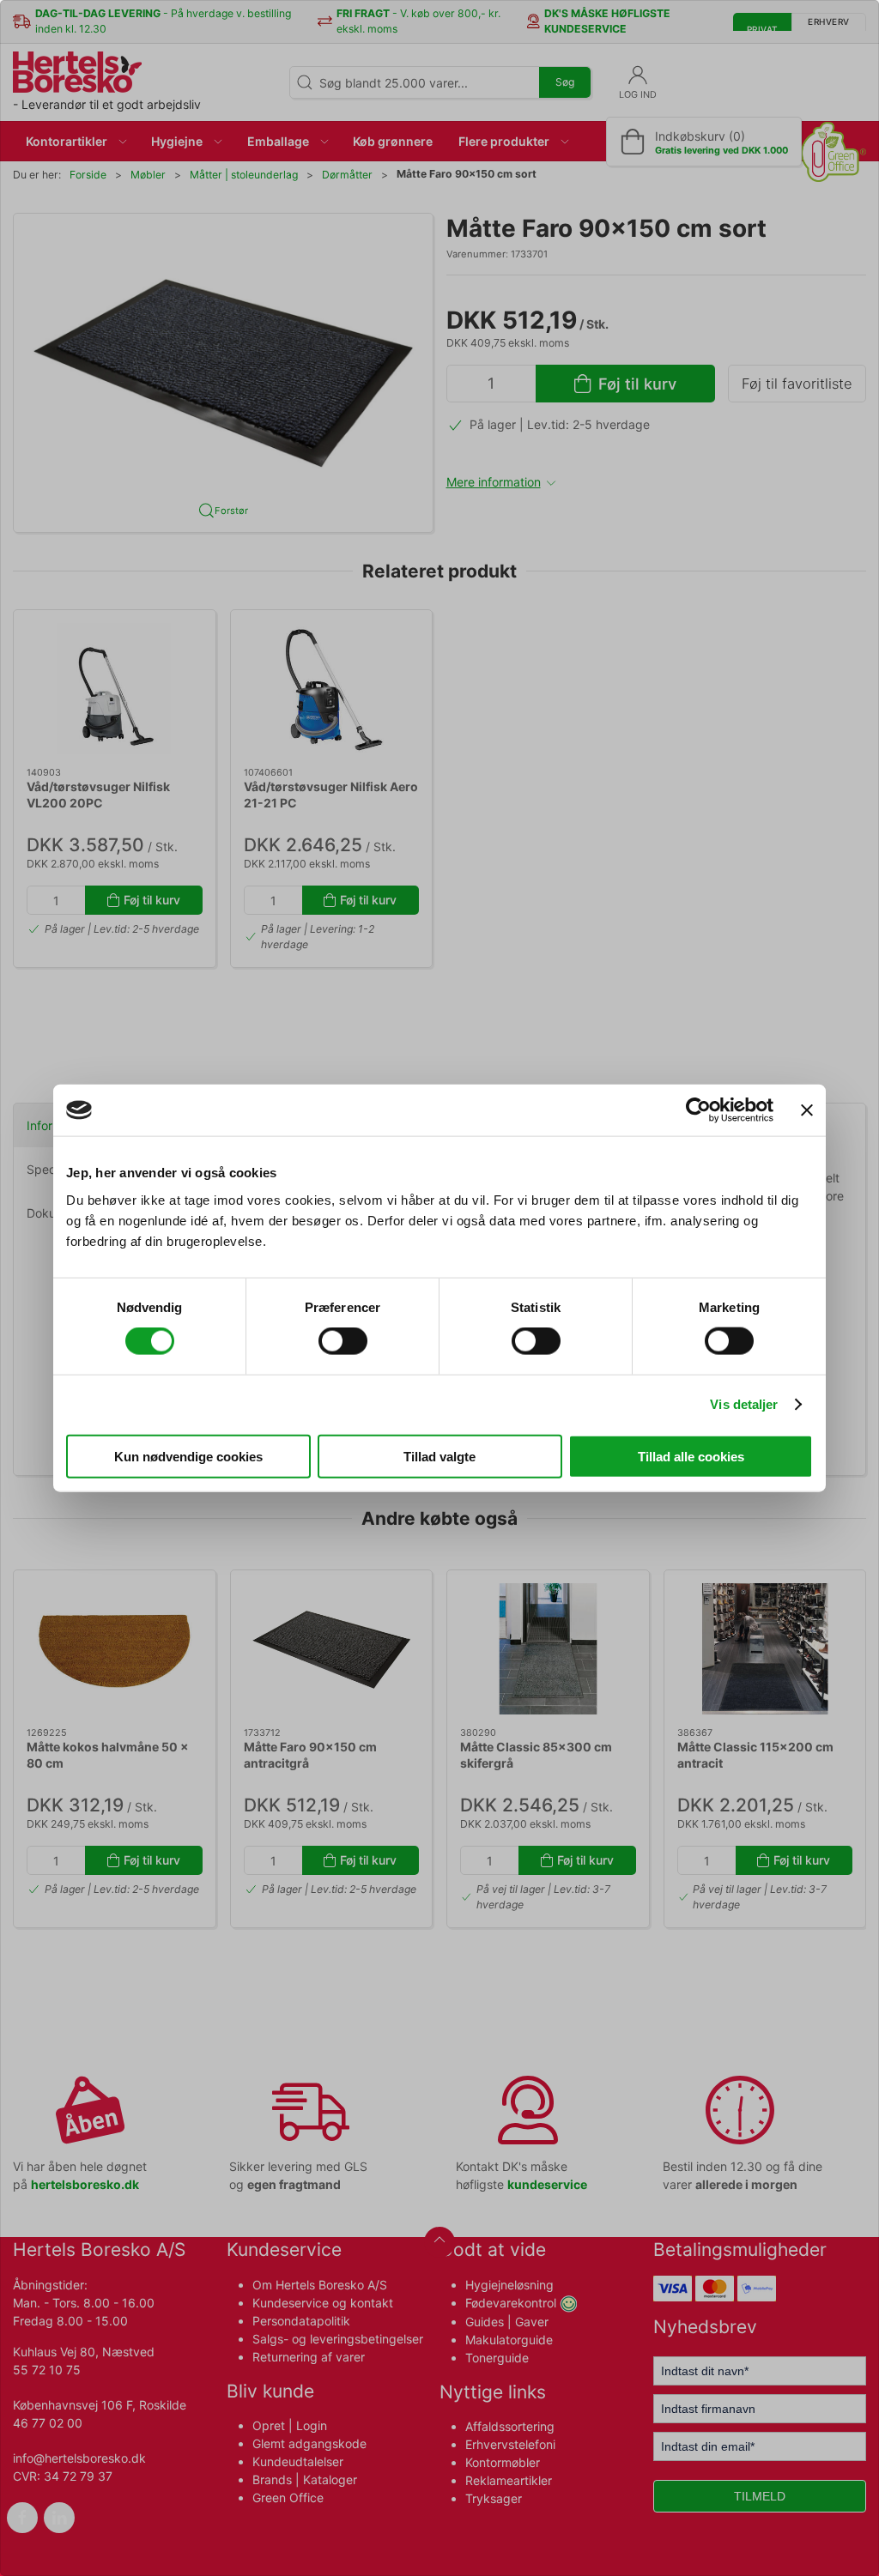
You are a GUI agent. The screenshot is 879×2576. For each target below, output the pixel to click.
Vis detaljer (744, 1404)
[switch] (343, 1341)
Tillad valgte (439, 1456)
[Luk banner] (807, 1110)
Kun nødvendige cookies (188, 1456)
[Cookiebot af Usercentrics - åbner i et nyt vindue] (698, 1110)
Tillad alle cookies (691, 1456)
